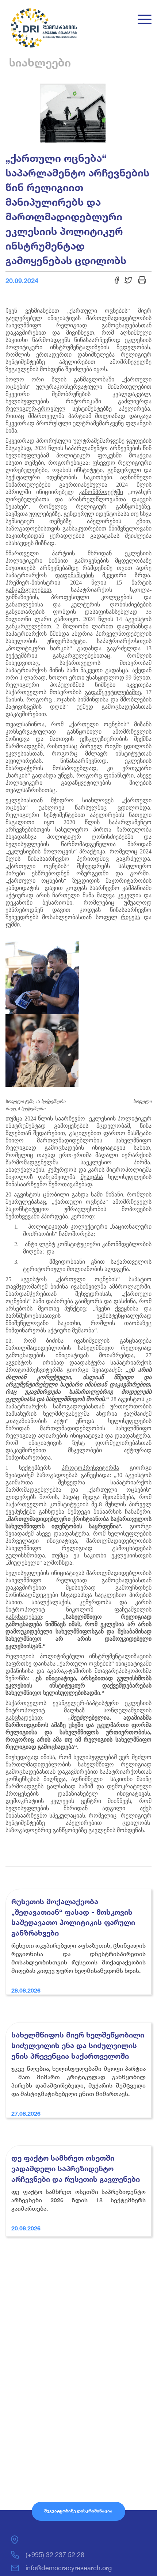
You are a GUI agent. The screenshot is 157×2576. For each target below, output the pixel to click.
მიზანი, (115, 1194)
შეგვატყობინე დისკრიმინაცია (78, 2511)
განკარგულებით (28, 590)
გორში (139, 873)
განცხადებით (24, 1617)
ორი (12, 678)
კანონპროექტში (101, 492)
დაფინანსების (74, 575)
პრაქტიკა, (93, 851)
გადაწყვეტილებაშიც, (114, 692)
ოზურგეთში (92, 873)
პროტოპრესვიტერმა (90, 1468)
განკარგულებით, (29, 626)
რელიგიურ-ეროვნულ (35, 409)
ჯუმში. (13, 924)
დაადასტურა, (133, 1436)
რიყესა (131, 917)
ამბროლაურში (130, 1287)
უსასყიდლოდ (105, 678)
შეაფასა (92, 1177)
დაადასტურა (87, 1363)
